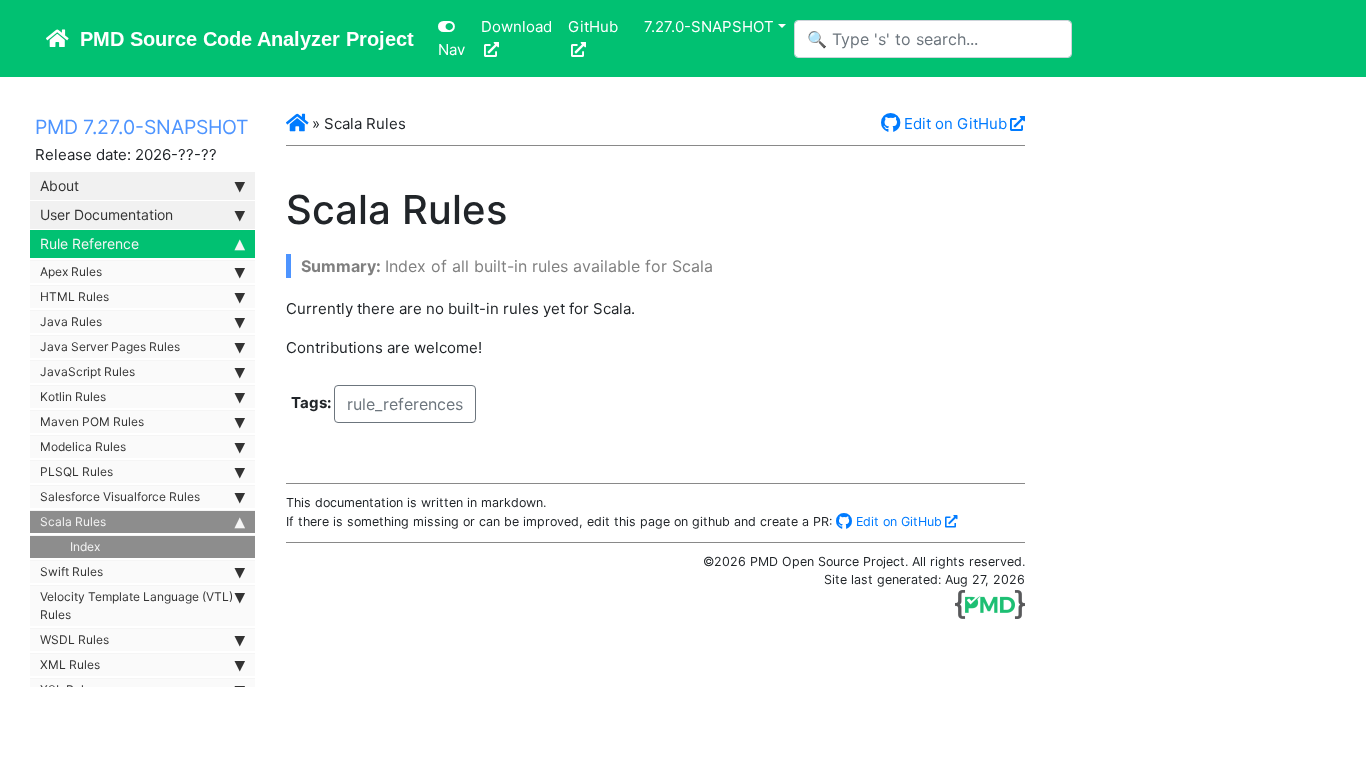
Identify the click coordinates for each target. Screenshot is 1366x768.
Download (516, 26)
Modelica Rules (83, 446)
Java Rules (71, 321)
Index (85, 546)
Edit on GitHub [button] (953, 123)
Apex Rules (71, 271)
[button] (297, 123)
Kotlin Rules (73, 396)
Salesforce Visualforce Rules (120, 496)
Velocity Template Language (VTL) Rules (136, 605)
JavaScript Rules (87, 371)
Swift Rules (71, 571)
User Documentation (106, 214)
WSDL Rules (74, 639)
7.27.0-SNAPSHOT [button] (709, 26)
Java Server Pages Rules (110, 346)
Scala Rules (73, 521)
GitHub (593, 26)
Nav (451, 49)
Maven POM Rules (92, 421)
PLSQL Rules (76, 471)
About (59, 185)
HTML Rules (74, 296)
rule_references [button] (405, 404)
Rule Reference (89, 243)
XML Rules (70, 664)
